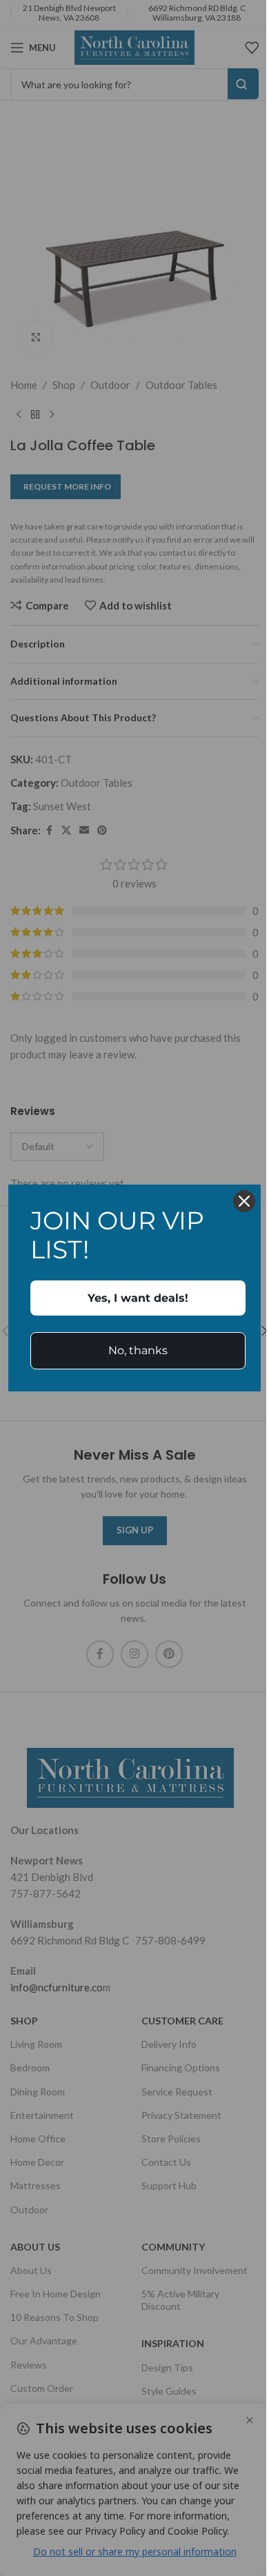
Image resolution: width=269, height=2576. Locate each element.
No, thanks (138, 1350)
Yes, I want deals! (138, 1298)
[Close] (244, 1201)
